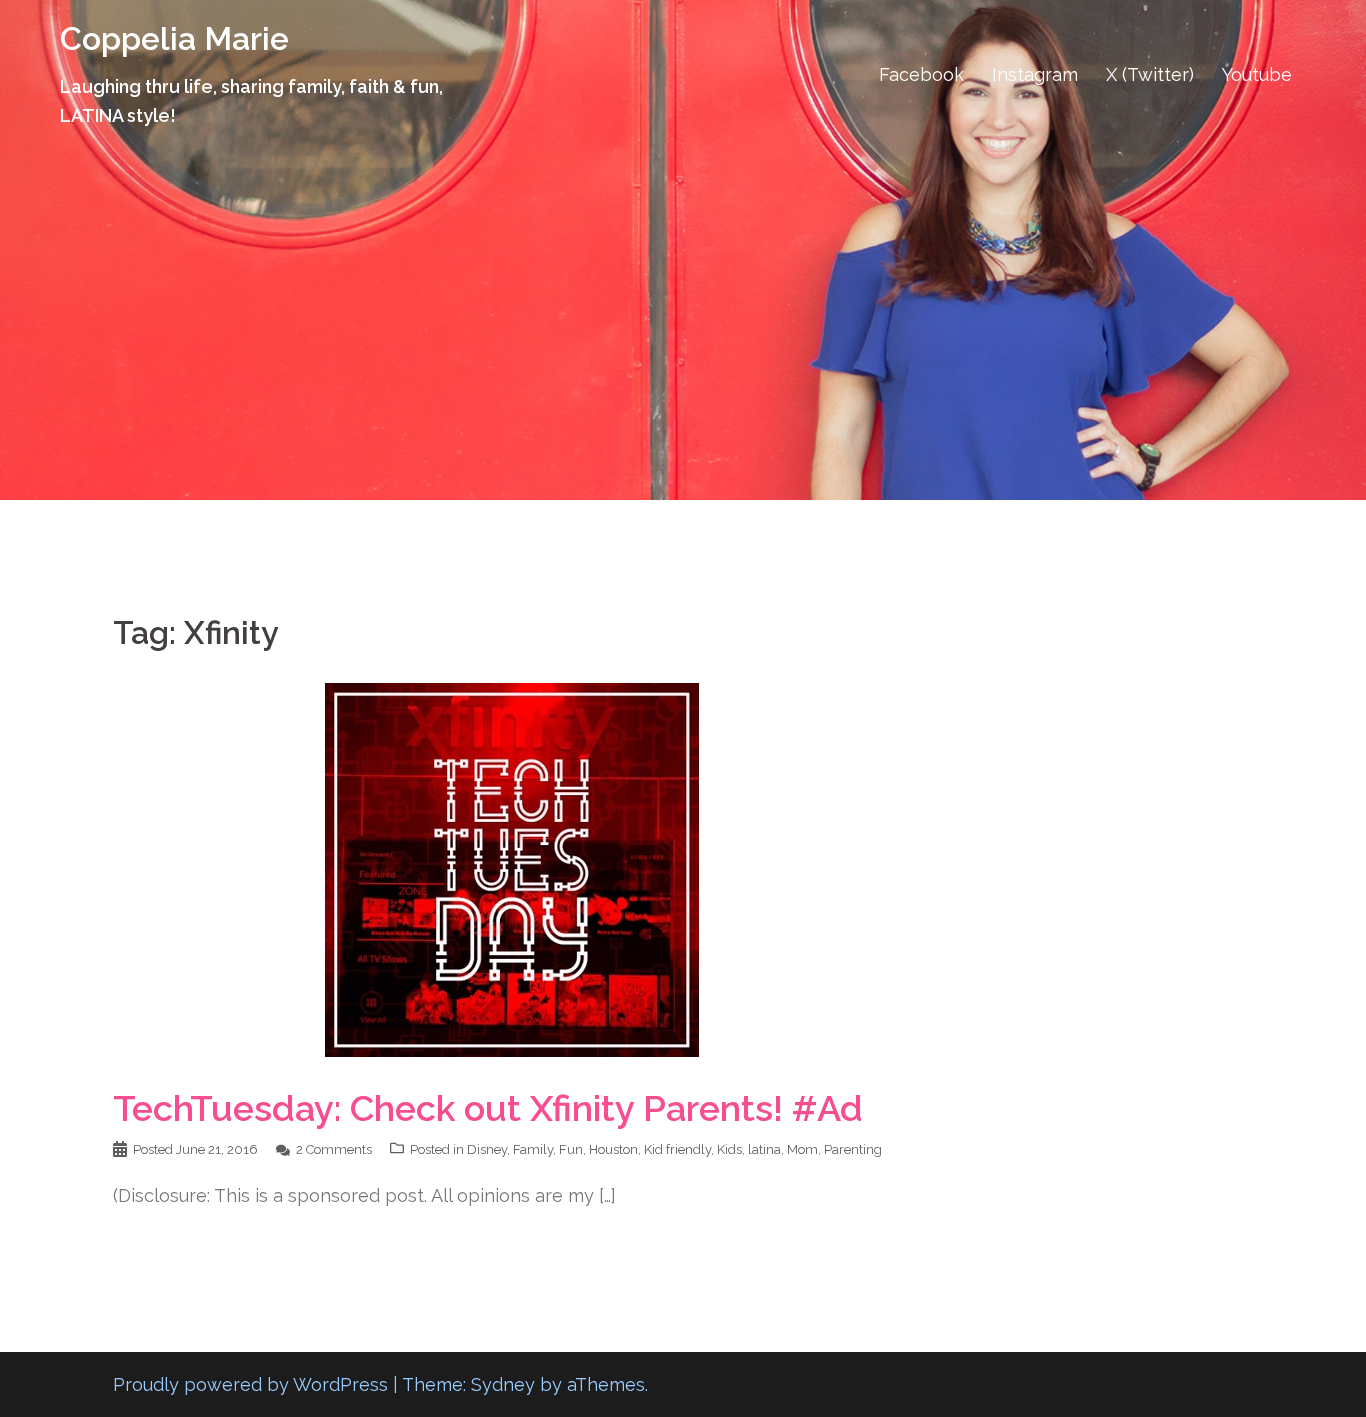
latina (764, 1149)
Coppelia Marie (174, 38)
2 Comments (334, 1149)
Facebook (921, 74)
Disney (487, 1149)
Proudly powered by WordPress (250, 1384)
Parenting (853, 1149)
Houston (613, 1149)
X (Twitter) (1150, 74)
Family (533, 1149)
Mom (802, 1149)
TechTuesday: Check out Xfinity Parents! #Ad (488, 1108)
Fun (571, 1149)
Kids (729, 1149)
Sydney (503, 1384)
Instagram (1035, 74)
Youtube (1257, 74)
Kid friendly (677, 1149)
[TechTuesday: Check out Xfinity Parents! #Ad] (512, 868)
